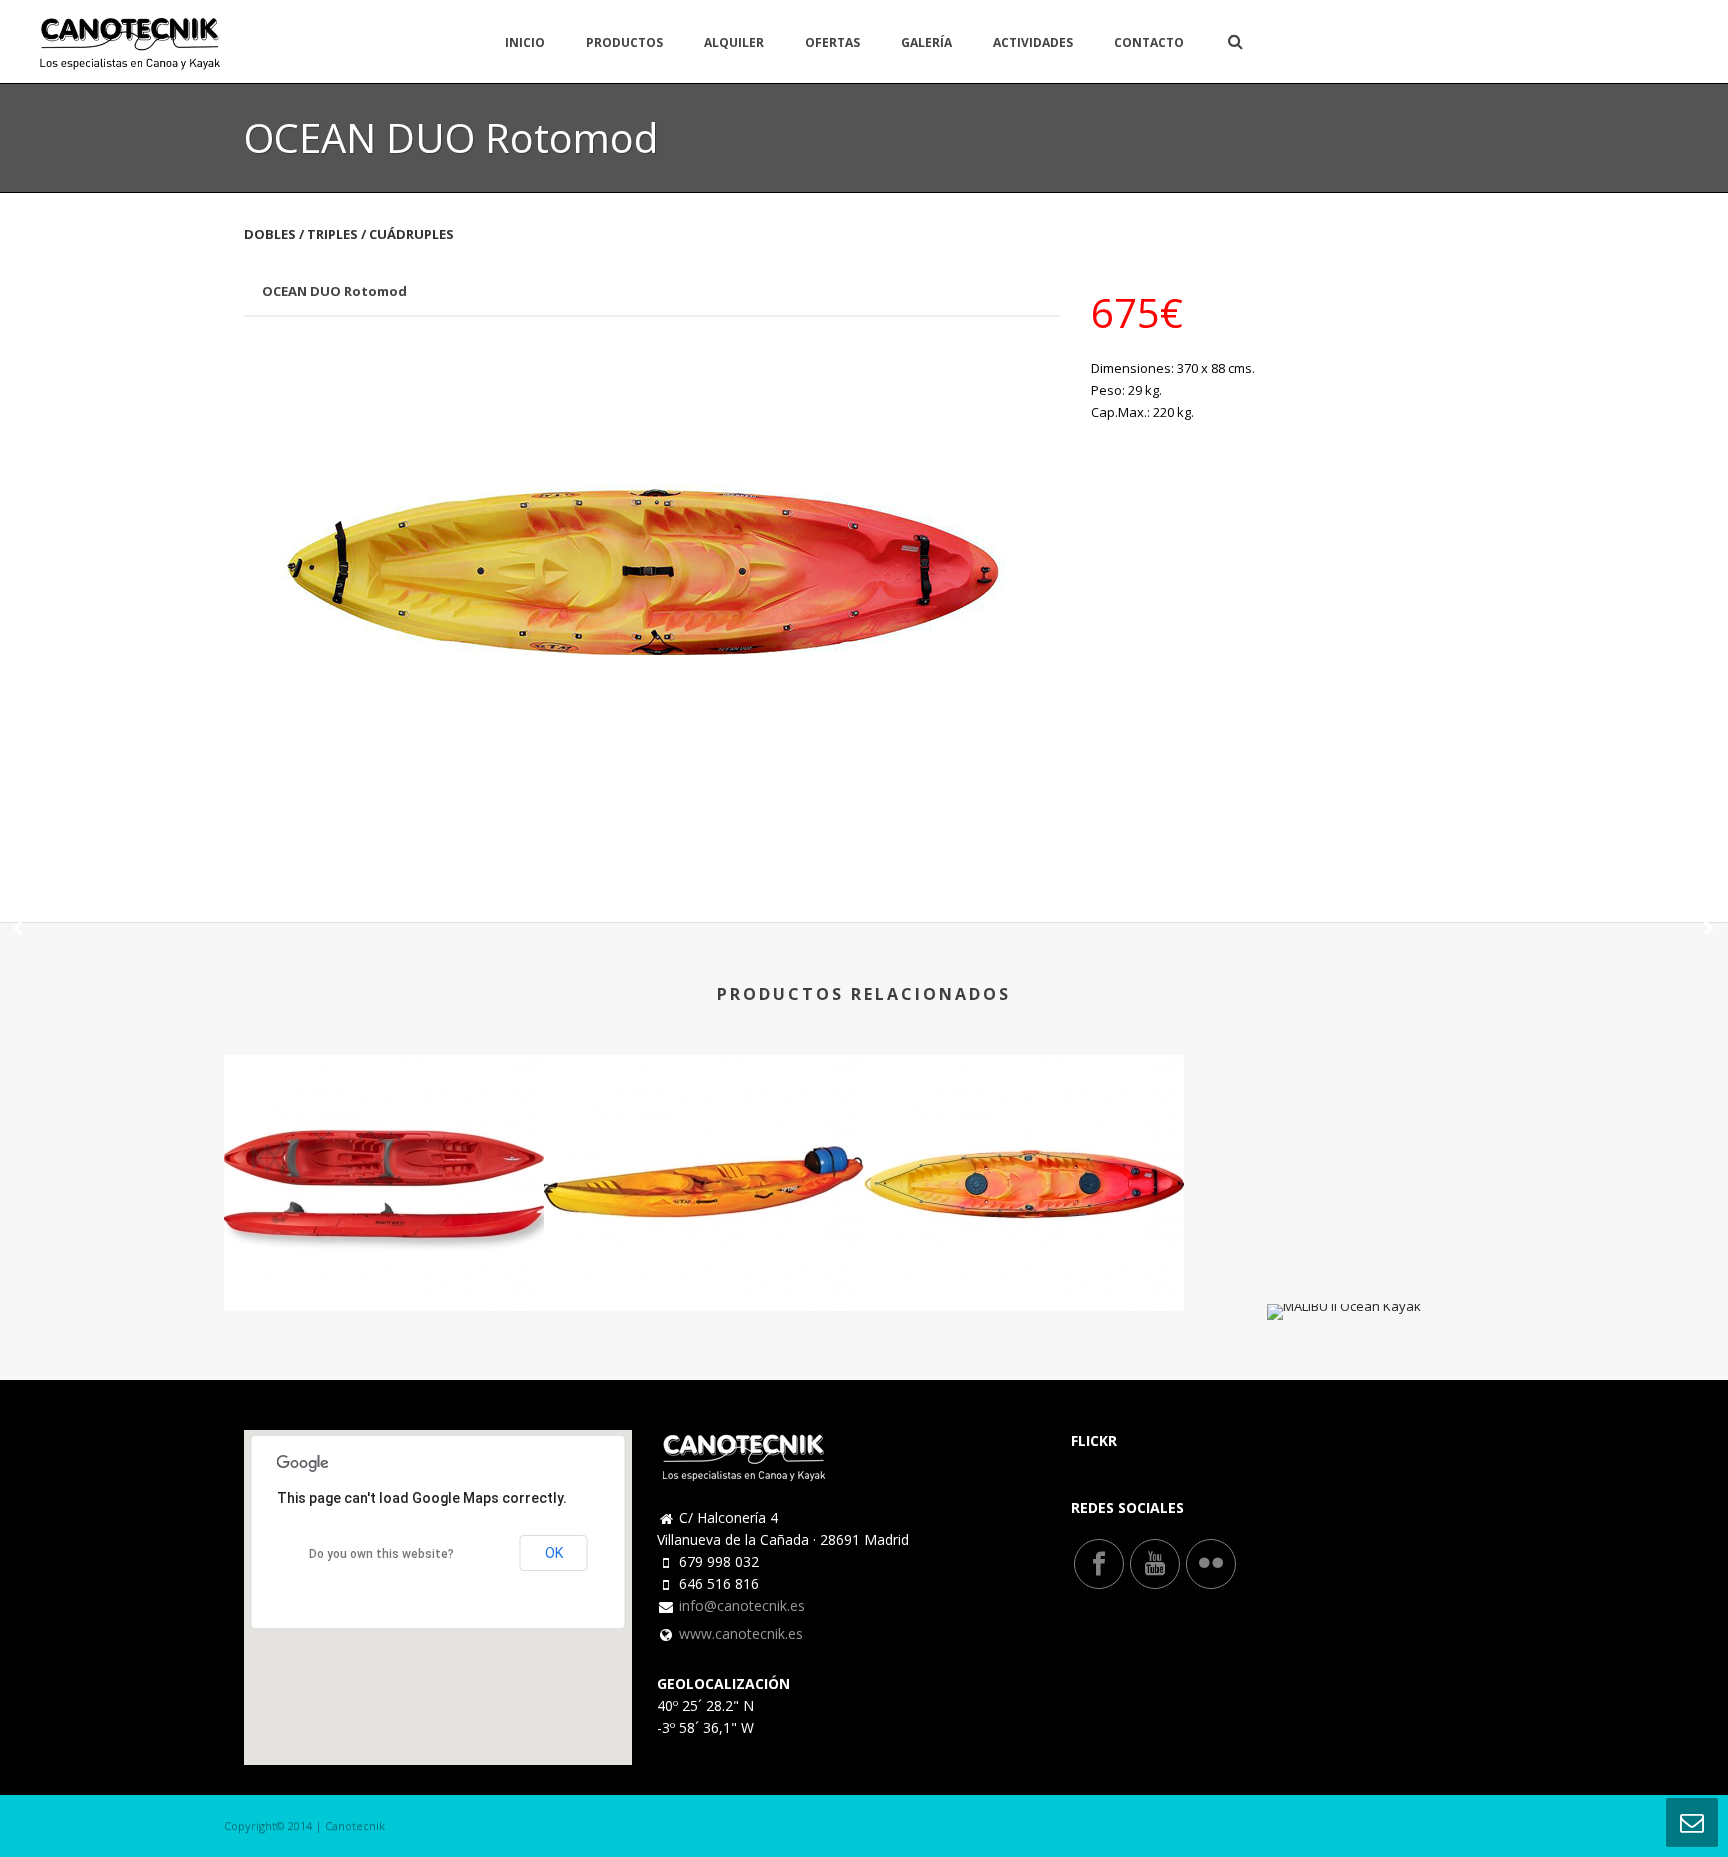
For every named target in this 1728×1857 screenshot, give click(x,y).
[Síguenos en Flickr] (1211, 1564)
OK (554, 1553)
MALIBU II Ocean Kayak (1344, 1266)
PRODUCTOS (624, 42)
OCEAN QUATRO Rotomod (1024, 1257)
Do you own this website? (381, 1554)
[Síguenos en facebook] (1099, 1564)
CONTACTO (1149, 42)
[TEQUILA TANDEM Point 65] (384, 1106)
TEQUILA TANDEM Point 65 (384, 1257)
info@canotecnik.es (742, 1606)
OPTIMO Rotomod (704, 1257)
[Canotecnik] (130, 41)
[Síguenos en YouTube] (1155, 1564)
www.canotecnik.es (741, 1634)
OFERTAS (832, 42)
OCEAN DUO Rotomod (334, 291)
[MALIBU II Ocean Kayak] (1708, 929)
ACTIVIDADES (1033, 42)
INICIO (525, 42)
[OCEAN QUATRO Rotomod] (1024, 1106)
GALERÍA (926, 42)
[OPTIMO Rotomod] (704, 1106)
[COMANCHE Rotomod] (20, 929)
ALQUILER (734, 42)
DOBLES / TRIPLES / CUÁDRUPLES (349, 234)
